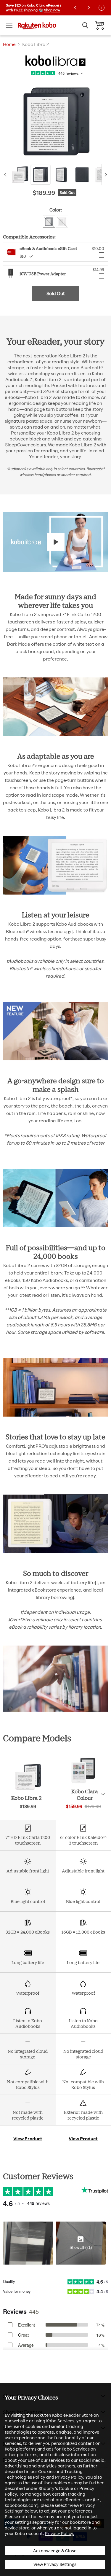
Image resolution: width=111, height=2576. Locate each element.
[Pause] (102, 8)
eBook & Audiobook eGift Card (48, 248)
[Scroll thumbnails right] (105, 175)
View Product (28, 2139)
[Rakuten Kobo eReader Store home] (37, 25)
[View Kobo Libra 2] (28, 1789)
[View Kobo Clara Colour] (83, 1783)
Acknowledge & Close (55, 2551)
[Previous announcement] (75, 8)
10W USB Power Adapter (43, 274)
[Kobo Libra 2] (55, 61)
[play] (56, 542)
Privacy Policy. (60, 2533)
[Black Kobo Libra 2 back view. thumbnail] (82, 175)
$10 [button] (23, 256)
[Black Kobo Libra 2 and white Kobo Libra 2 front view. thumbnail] (20, 175)
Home (9, 44)
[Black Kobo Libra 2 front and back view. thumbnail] (41, 175)
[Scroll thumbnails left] (6, 175)
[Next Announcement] (89, 8)
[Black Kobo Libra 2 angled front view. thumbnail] (61, 175)
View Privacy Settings (55, 2564)
